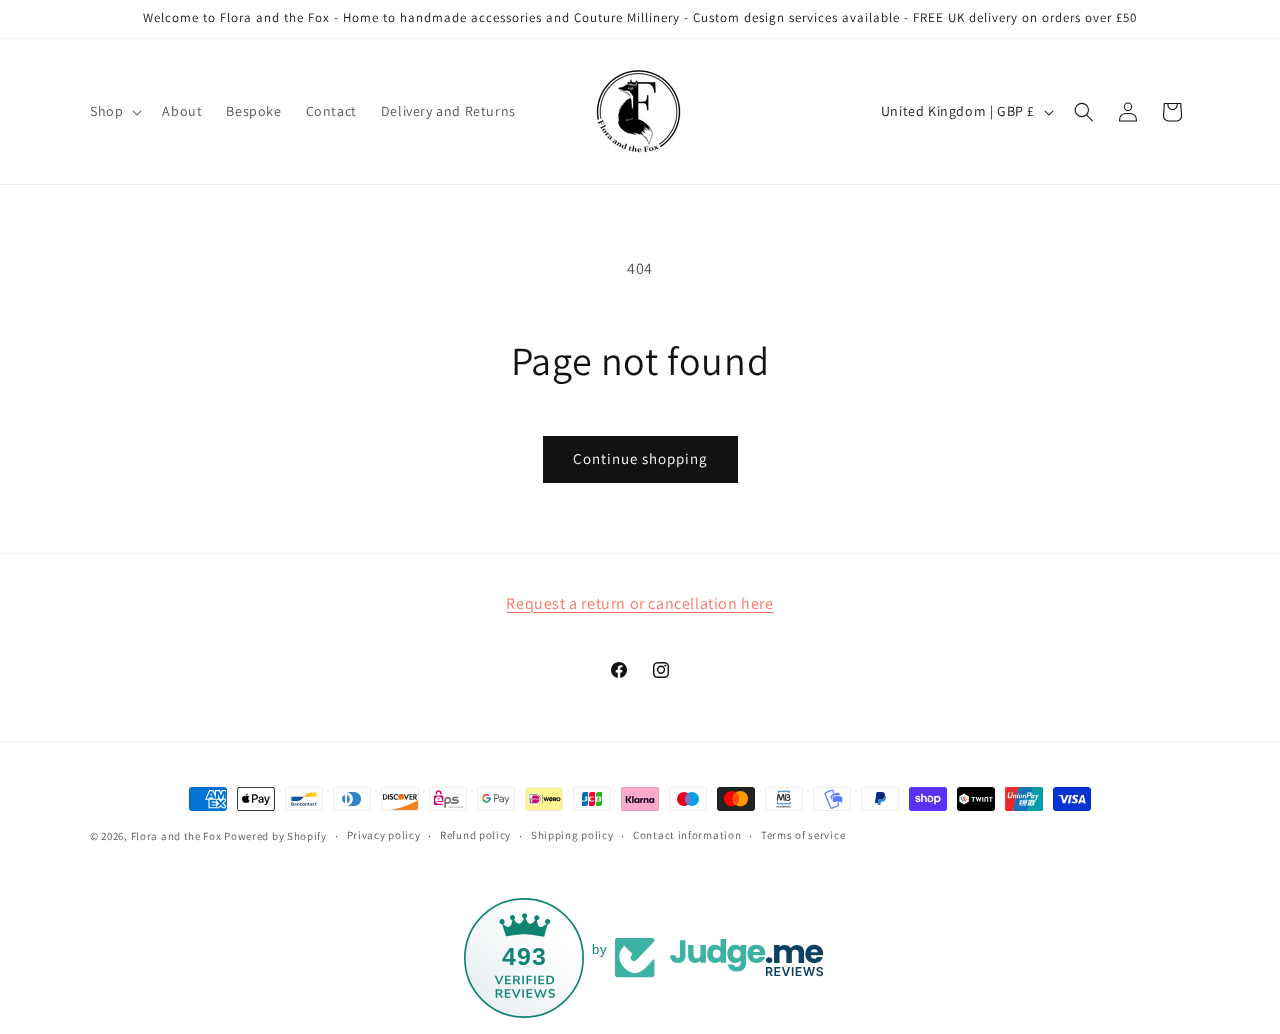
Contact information (687, 835)
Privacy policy (384, 835)
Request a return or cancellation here (639, 603)
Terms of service (803, 835)
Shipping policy (572, 835)
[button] (114, 111)
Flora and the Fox (176, 836)
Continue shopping (640, 458)
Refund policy (475, 835)
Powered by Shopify (275, 836)
